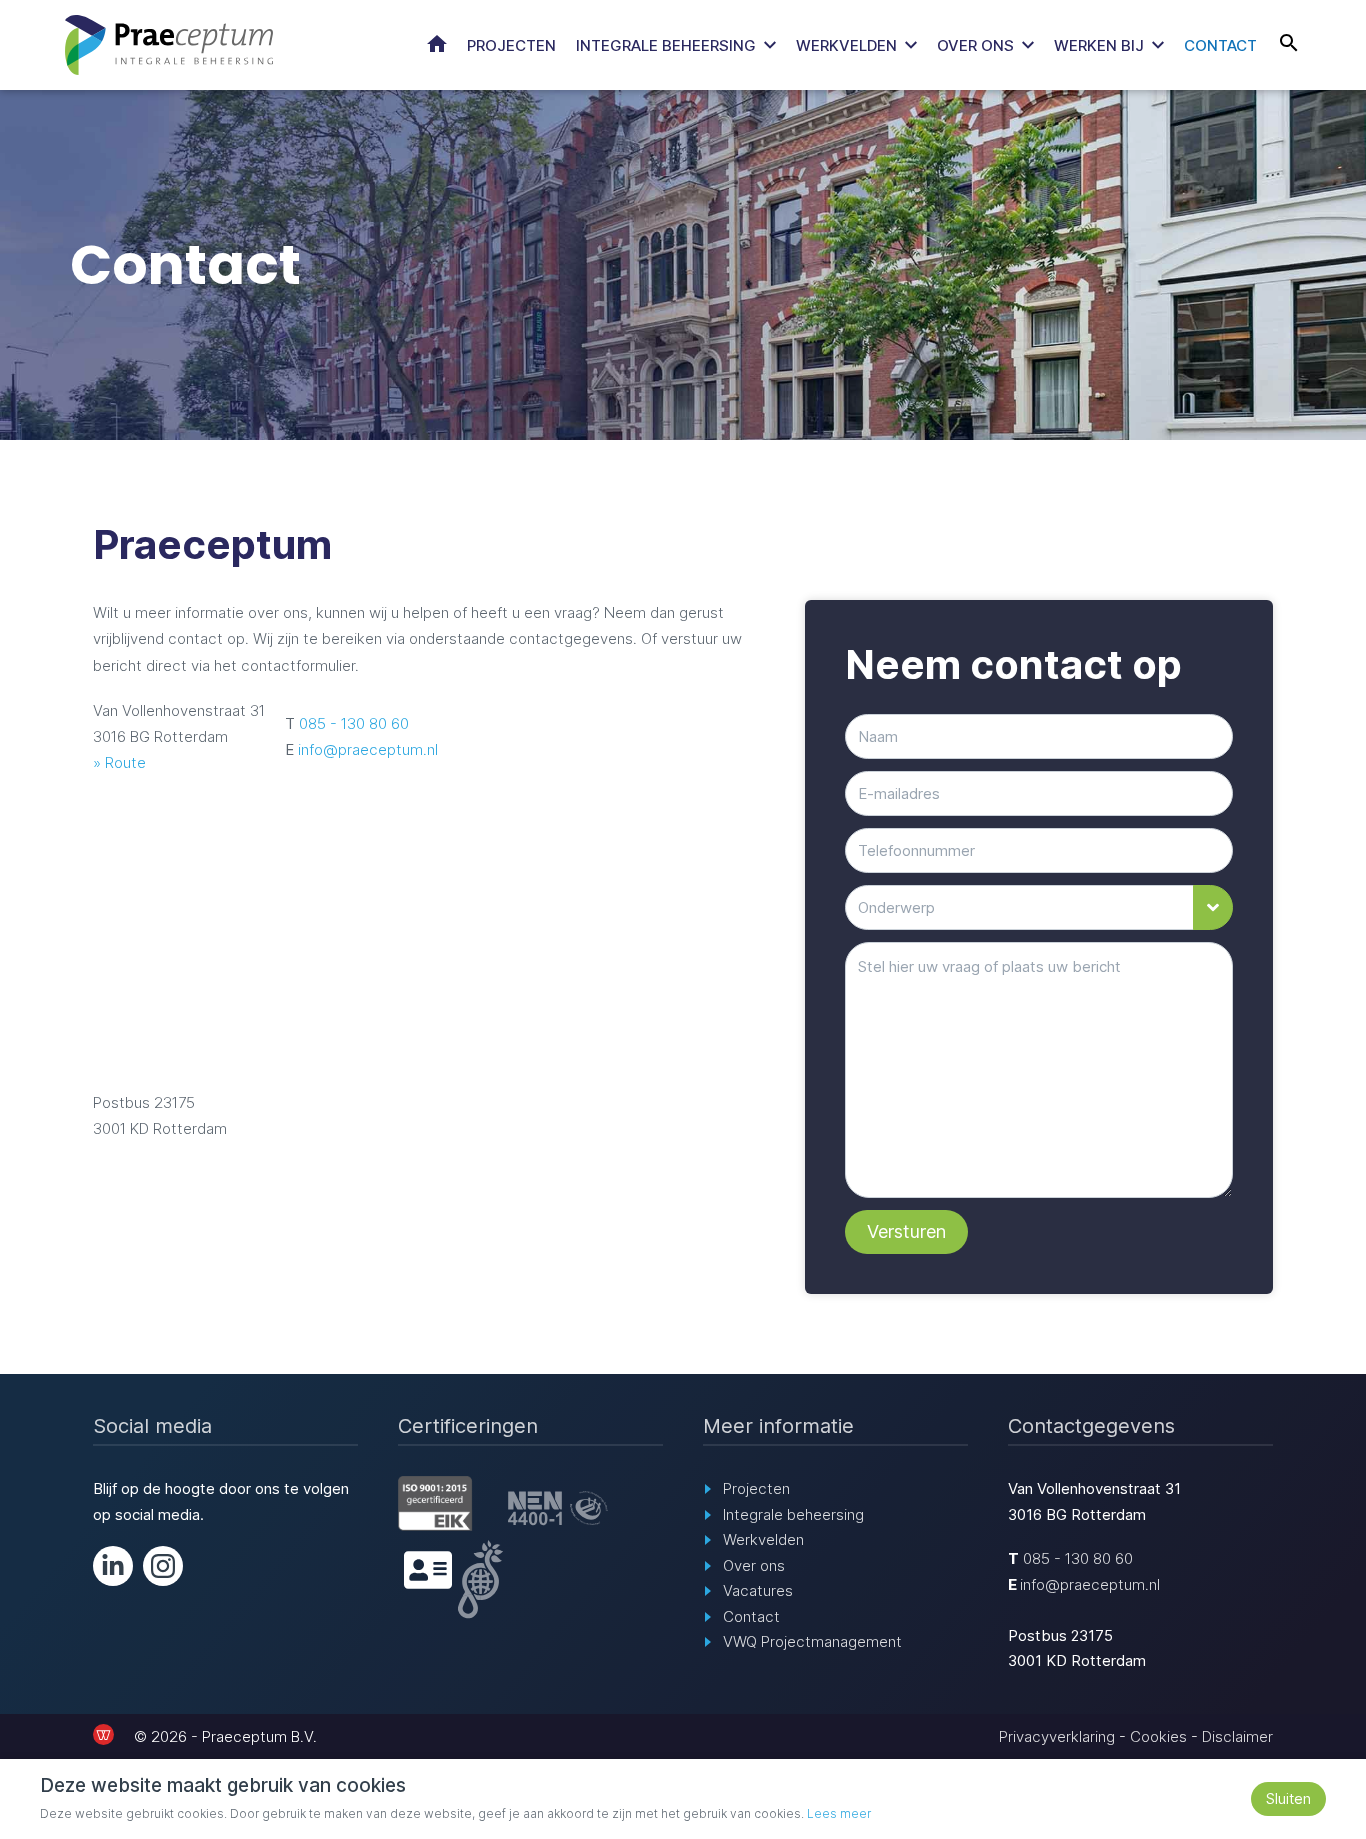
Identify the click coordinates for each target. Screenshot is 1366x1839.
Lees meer (839, 1813)
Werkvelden (846, 45)
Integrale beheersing (666, 45)
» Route (119, 762)
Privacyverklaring (1057, 1736)
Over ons (975, 45)
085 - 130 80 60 (354, 723)
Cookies (1158, 1736)
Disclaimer (1237, 1736)
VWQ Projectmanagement (812, 1641)
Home (437, 44)
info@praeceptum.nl (368, 749)
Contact (1220, 45)
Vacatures (758, 1590)
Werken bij (1099, 45)
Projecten (511, 45)
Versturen (906, 1231)
